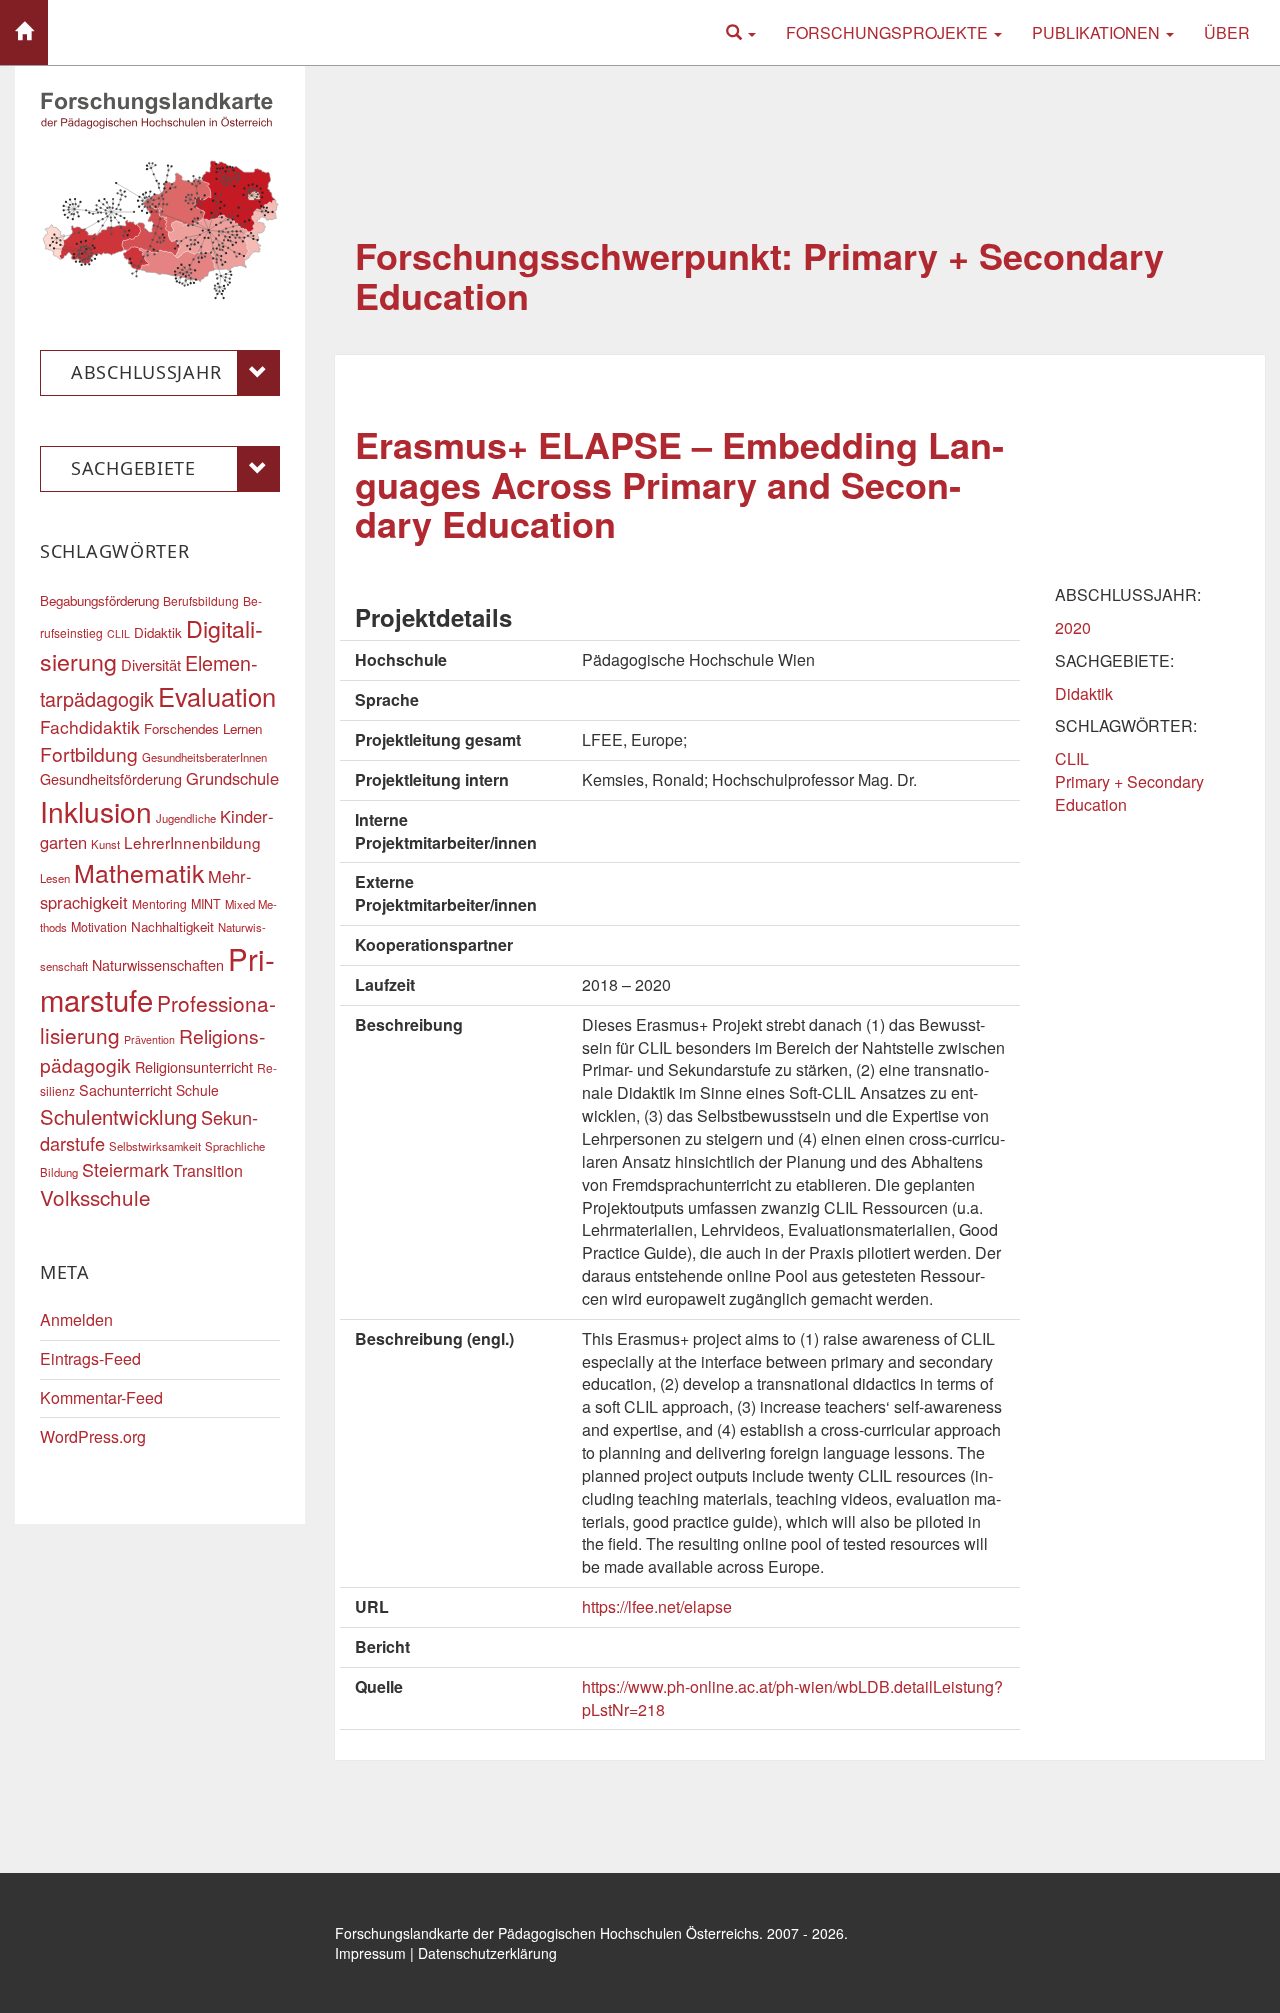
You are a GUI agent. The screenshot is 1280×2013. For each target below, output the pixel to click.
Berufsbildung (201, 600)
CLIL (1072, 758)
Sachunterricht (125, 1089)
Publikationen (1098, 32)
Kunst (105, 844)
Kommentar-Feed (101, 1397)
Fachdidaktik (90, 726)
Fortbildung (89, 753)
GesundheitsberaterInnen (204, 757)
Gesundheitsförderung (111, 778)
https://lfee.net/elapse (657, 1606)
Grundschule (232, 778)
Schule (197, 1090)
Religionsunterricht (194, 1066)
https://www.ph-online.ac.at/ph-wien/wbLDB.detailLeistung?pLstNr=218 (792, 1698)
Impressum (370, 1953)
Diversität (151, 664)
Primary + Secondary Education (1129, 793)
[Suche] (741, 32)
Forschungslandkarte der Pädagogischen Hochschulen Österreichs (547, 1933)
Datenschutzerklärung (487, 1953)
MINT (206, 904)
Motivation (99, 927)
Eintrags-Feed (90, 1358)
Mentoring (159, 903)
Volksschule (95, 1197)
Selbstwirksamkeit (155, 1146)
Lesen (55, 878)
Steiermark (125, 1169)
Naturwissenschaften (158, 964)
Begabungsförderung (99, 600)
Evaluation (217, 696)
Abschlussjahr (146, 372)
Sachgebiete (133, 468)
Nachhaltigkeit (172, 926)
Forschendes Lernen (203, 728)
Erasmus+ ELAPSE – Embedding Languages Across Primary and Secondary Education (679, 483)
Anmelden (76, 1319)
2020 (1073, 627)
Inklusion (96, 811)
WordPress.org (93, 1436)
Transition (208, 1170)
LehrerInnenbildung (192, 842)
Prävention (149, 1039)
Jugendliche (186, 818)
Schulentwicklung (118, 1116)
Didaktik (1084, 693)
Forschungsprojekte (889, 32)
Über (1227, 32)
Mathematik (139, 872)
